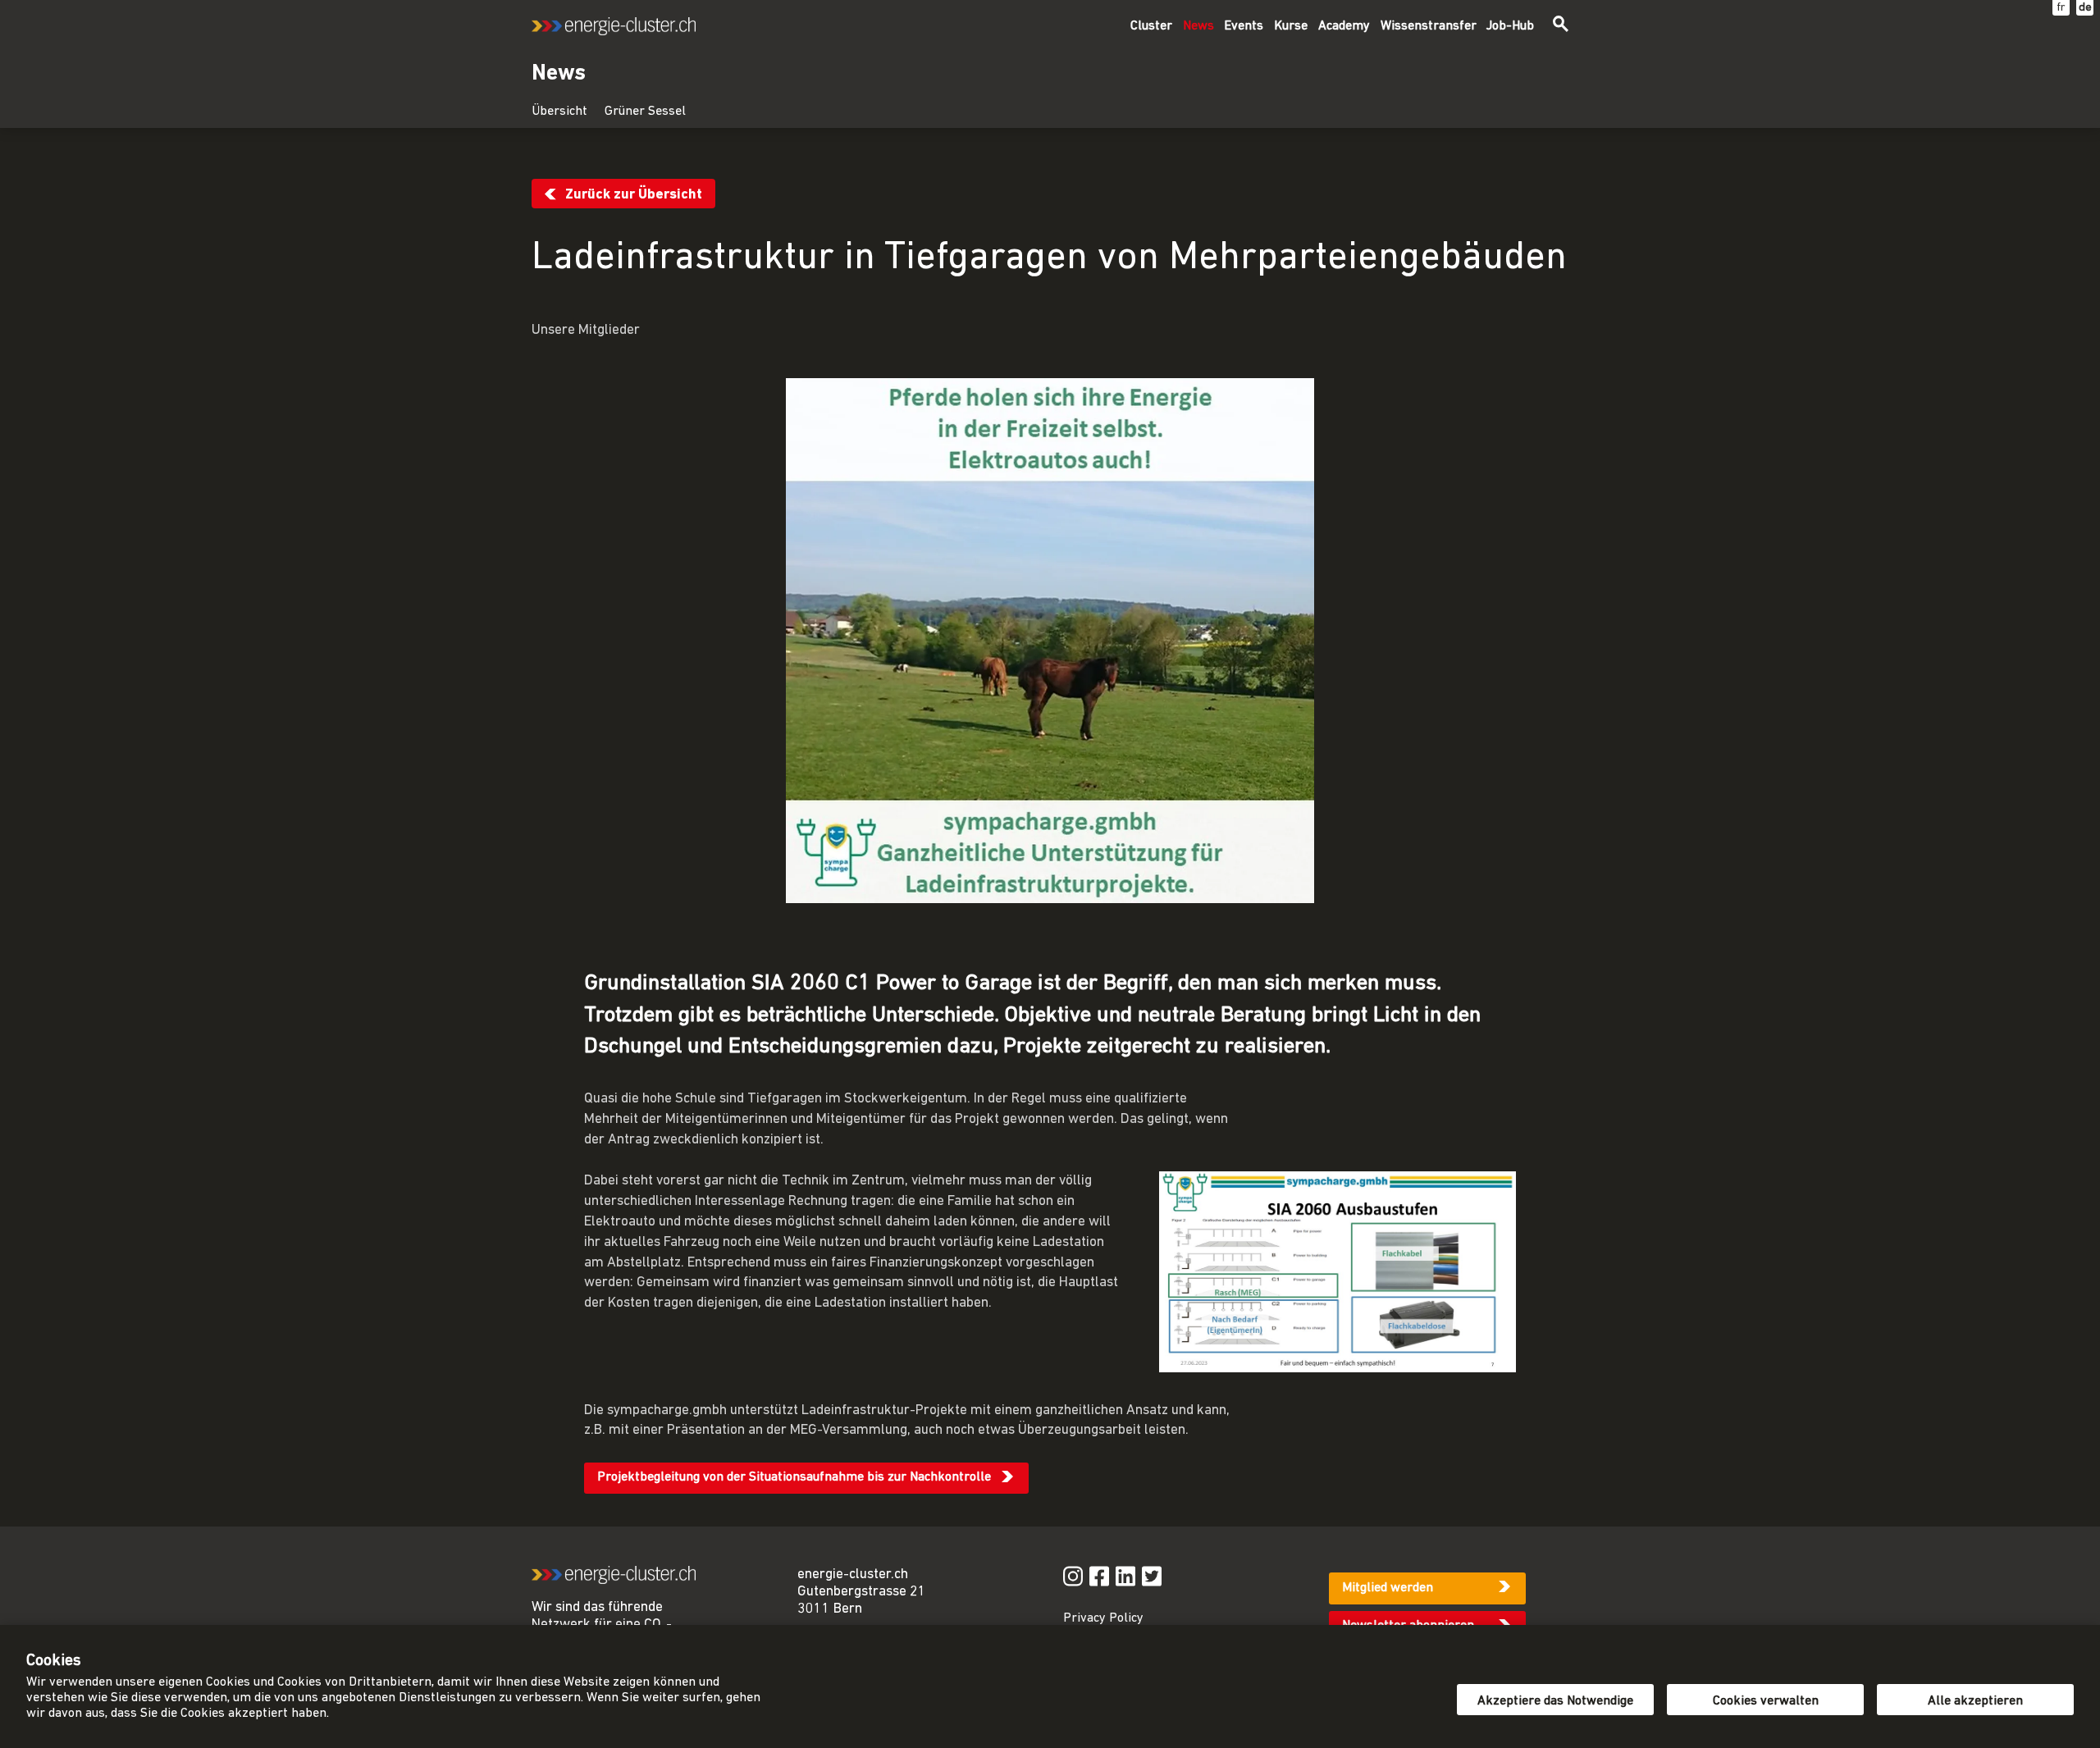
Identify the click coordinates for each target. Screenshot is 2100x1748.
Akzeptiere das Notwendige (1555, 1701)
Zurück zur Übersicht (634, 195)
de (2085, 8)
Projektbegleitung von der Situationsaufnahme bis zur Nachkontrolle (794, 1477)
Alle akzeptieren (1975, 1701)
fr (2061, 8)
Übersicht (559, 112)
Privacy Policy (1103, 1618)
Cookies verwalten (1766, 1701)
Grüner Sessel (645, 112)
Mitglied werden (1388, 1588)
